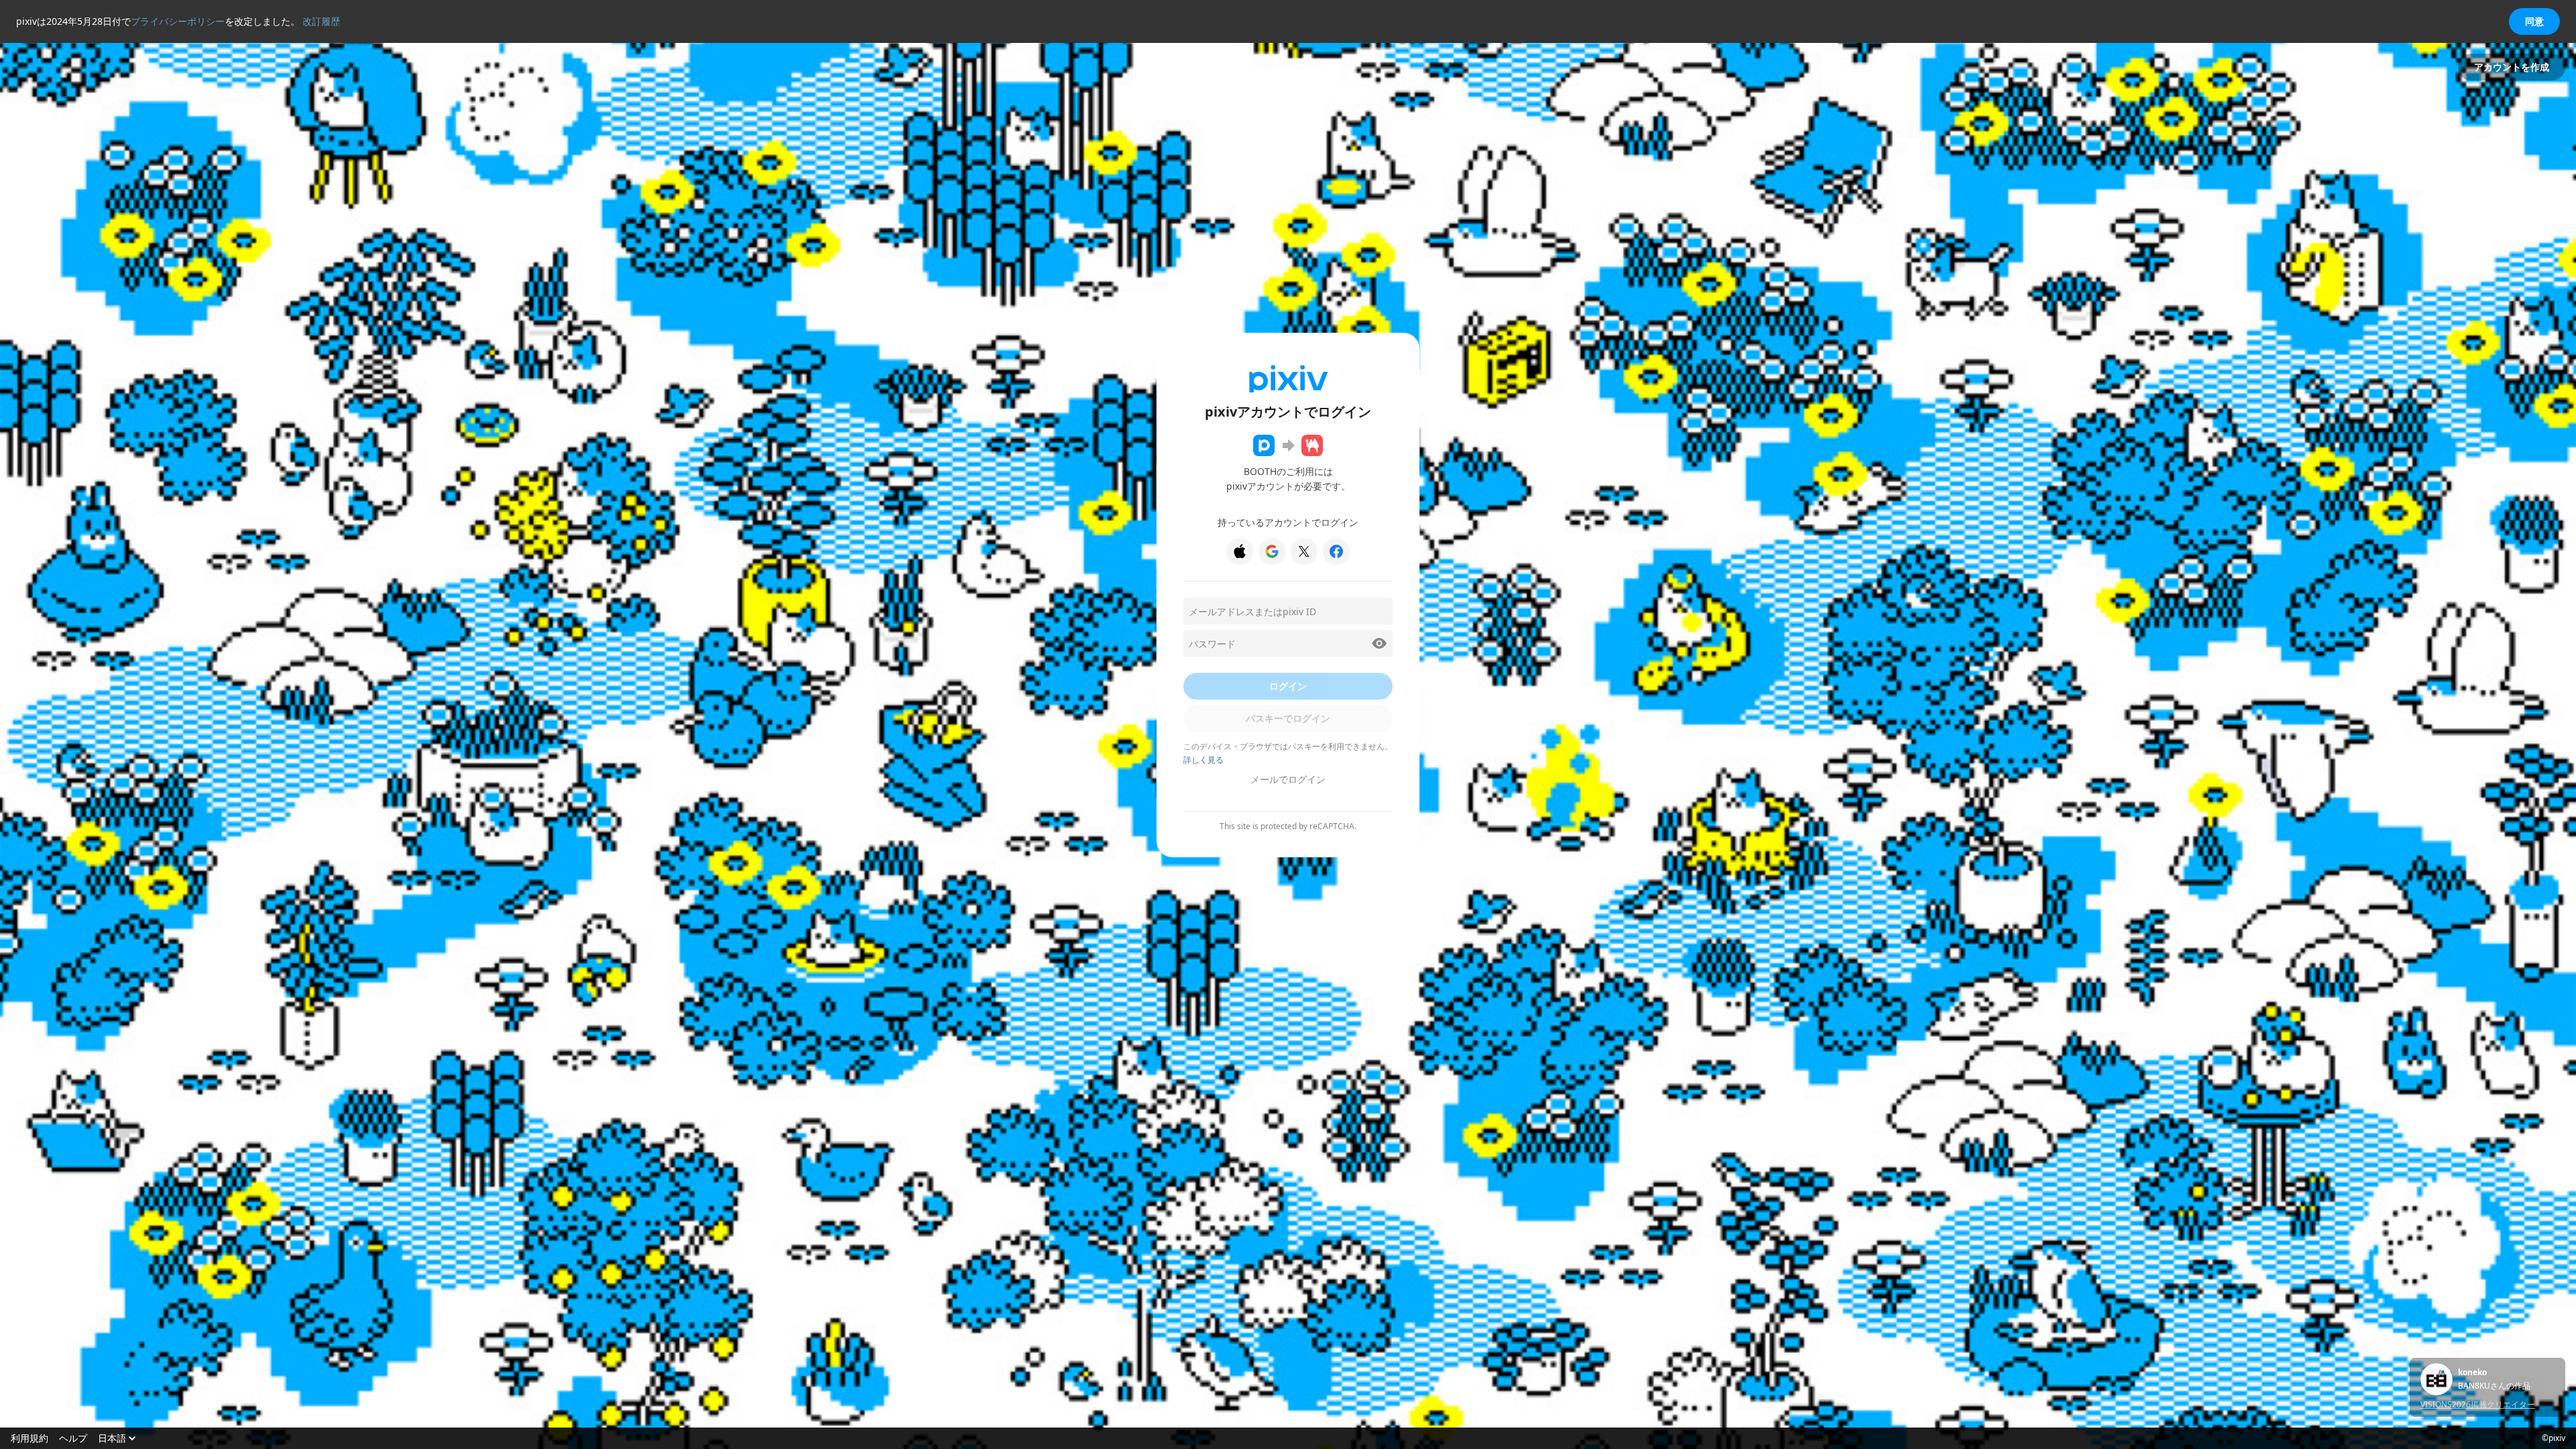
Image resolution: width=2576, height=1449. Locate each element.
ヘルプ (73, 1438)
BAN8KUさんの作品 (2494, 1386)
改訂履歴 (321, 21)
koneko (2472, 1373)
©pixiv (2554, 1438)
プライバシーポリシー (178, 21)
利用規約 (30, 1438)
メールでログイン (1288, 779)
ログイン (1288, 686)
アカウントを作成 (2512, 67)
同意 (2534, 21)
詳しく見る (1203, 760)
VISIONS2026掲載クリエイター (2478, 1404)
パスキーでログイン (1288, 718)
